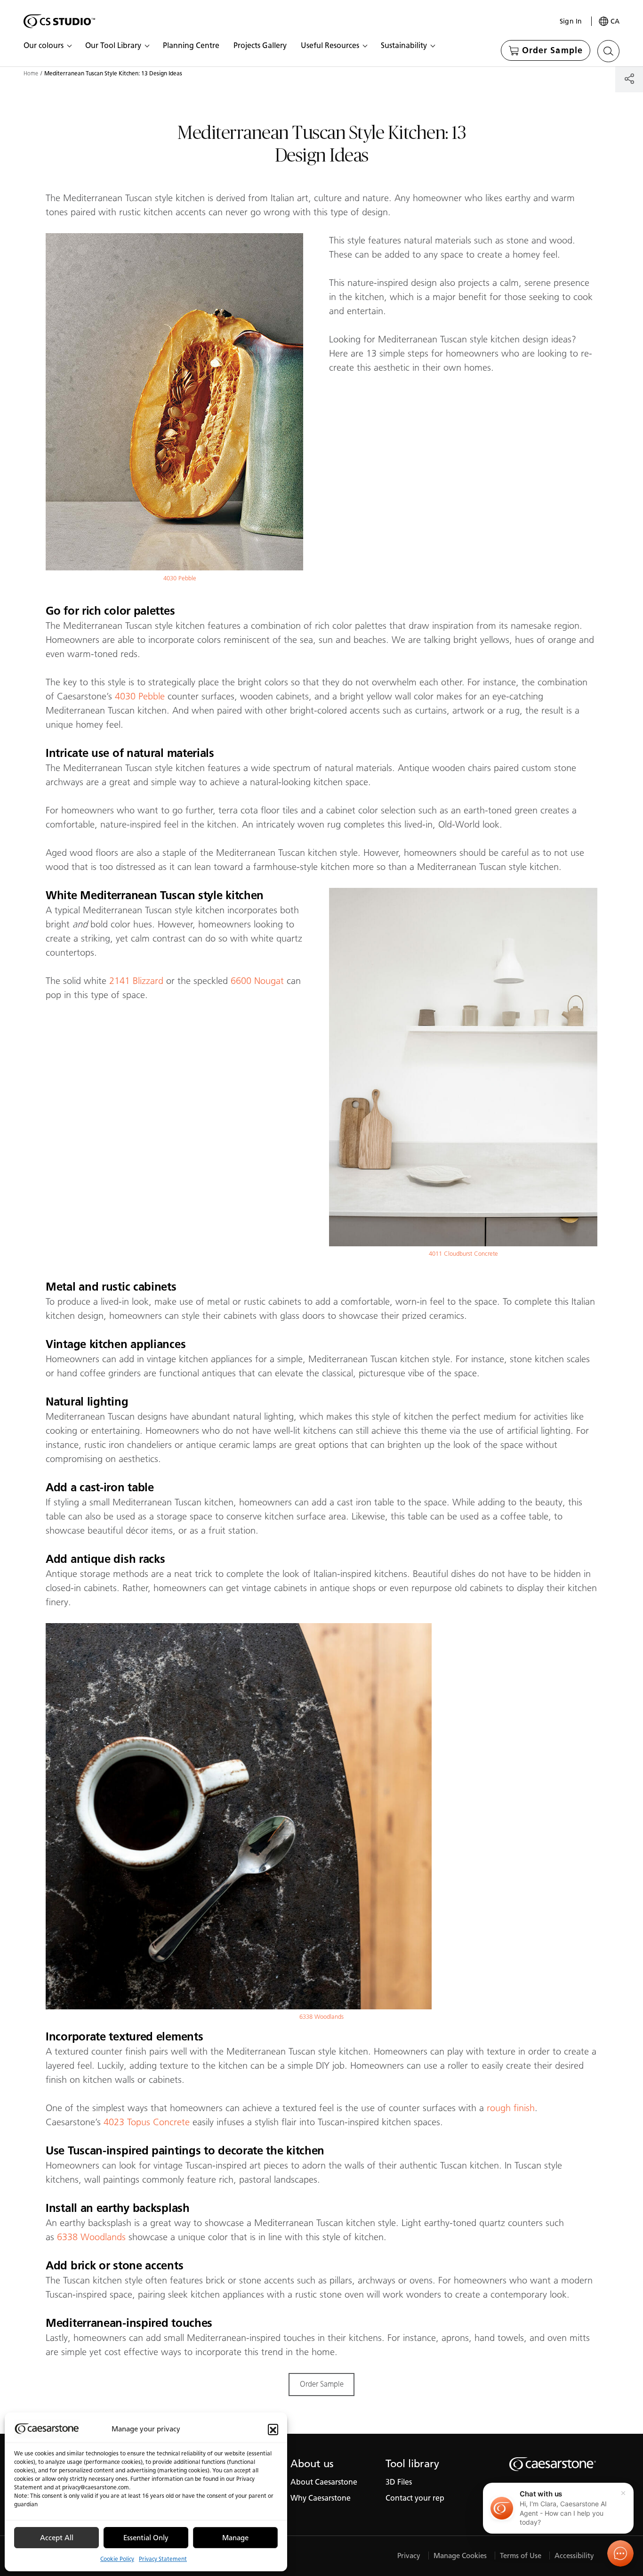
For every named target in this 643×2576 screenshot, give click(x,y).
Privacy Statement (163, 2559)
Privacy (409, 2556)
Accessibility (574, 2556)
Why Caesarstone (321, 2498)
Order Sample (322, 2384)
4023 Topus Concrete (147, 2122)
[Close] (623, 2493)
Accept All (57, 2538)
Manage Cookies (460, 2556)
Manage (235, 2538)
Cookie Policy (117, 2559)
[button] (273, 2429)
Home (31, 73)
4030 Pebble (180, 578)
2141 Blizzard (136, 981)
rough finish (511, 2108)
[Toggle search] (608, 51)
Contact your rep (415, 2498)
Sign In (571, 21)
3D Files (399, 2482)
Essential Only (146, 2538)
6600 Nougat (257, 981)
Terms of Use (521, 2556)
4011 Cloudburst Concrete (463, 1254)
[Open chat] (620, 2553)
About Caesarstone (324, 2482)
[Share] (629, 78)
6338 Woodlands (321, 2017)
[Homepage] (59, 21)
